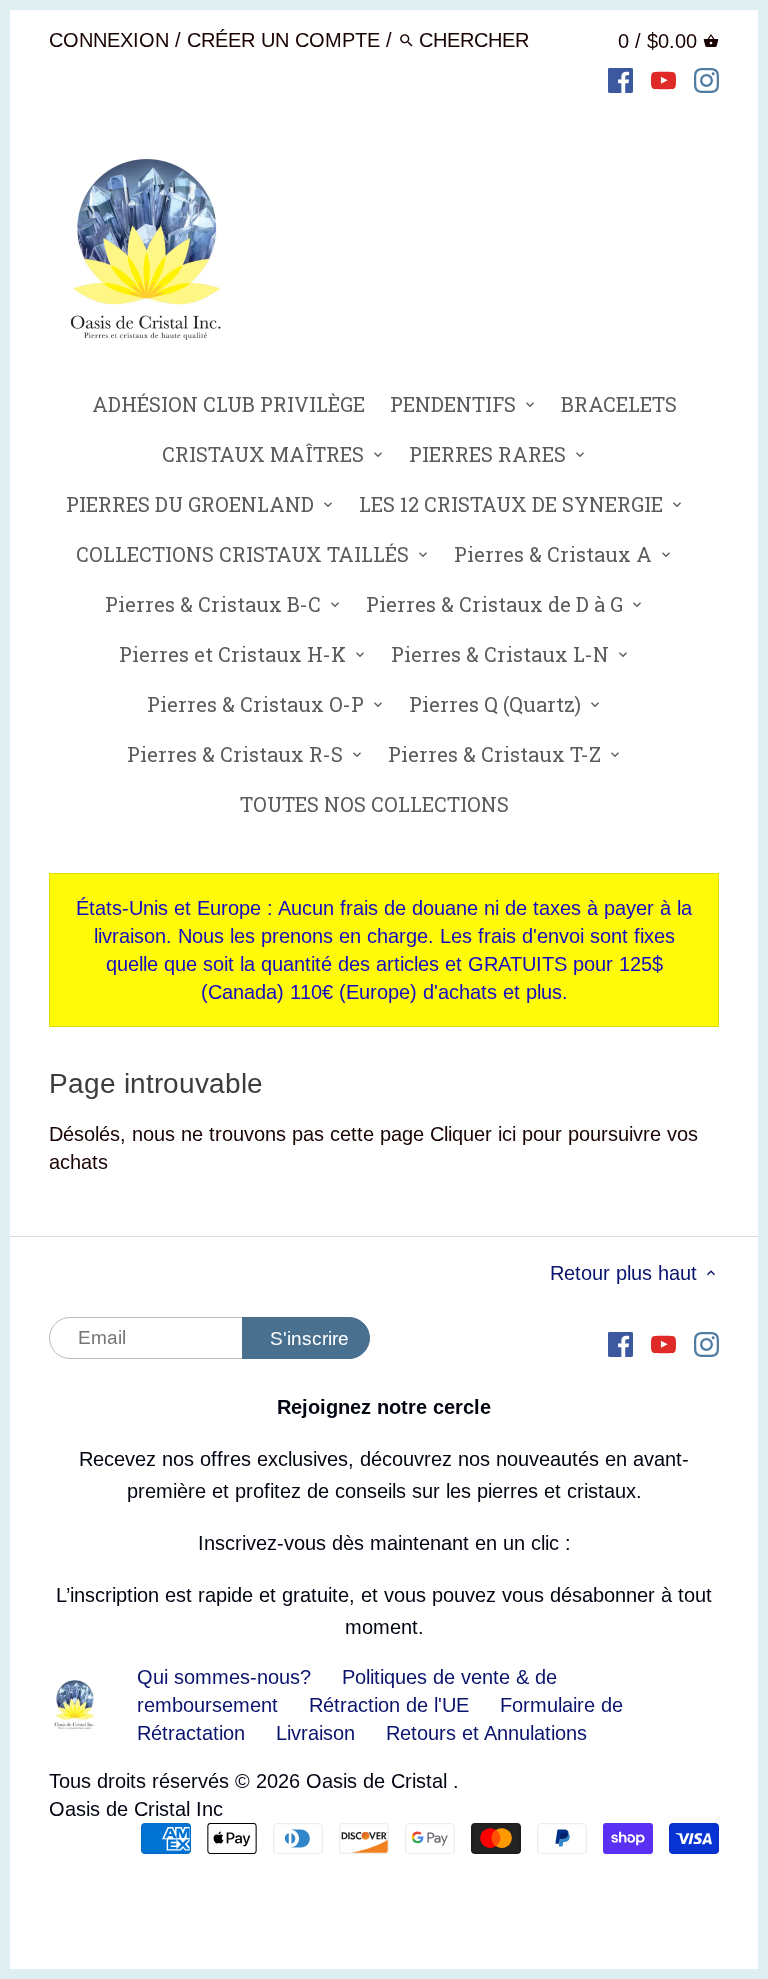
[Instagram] (706, 79)
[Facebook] (620, 79)
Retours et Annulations (486, 1733)
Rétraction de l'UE (389, 1705)
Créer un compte (283, 40)
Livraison (318, 1733)
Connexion (109, 40)
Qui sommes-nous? (224, 1677)
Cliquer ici (473, 1134)
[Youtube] (663, 79)
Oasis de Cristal (379, 1781)
